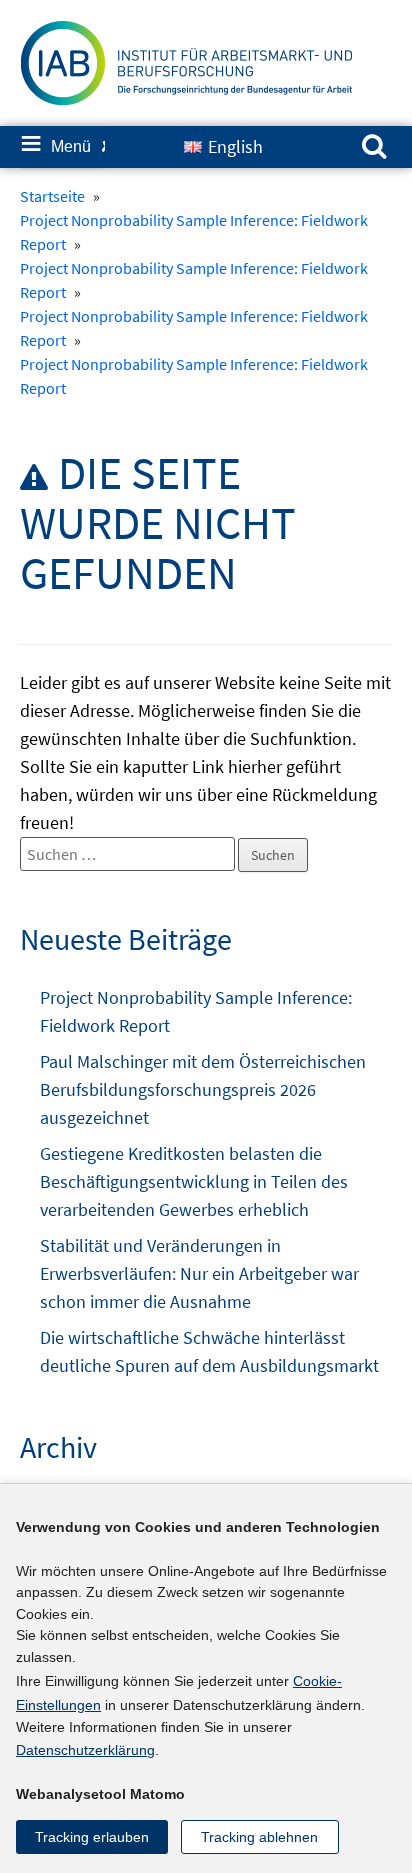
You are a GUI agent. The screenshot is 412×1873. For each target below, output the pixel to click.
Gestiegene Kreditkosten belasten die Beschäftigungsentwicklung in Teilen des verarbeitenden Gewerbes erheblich (194, 1181)
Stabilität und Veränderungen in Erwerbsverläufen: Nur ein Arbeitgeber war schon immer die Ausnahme (199, 1273)
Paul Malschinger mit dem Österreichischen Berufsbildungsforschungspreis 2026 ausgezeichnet (203, 1089)
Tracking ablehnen (259, 1837)
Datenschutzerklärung (85, 1750)
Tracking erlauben (92, 1837)
